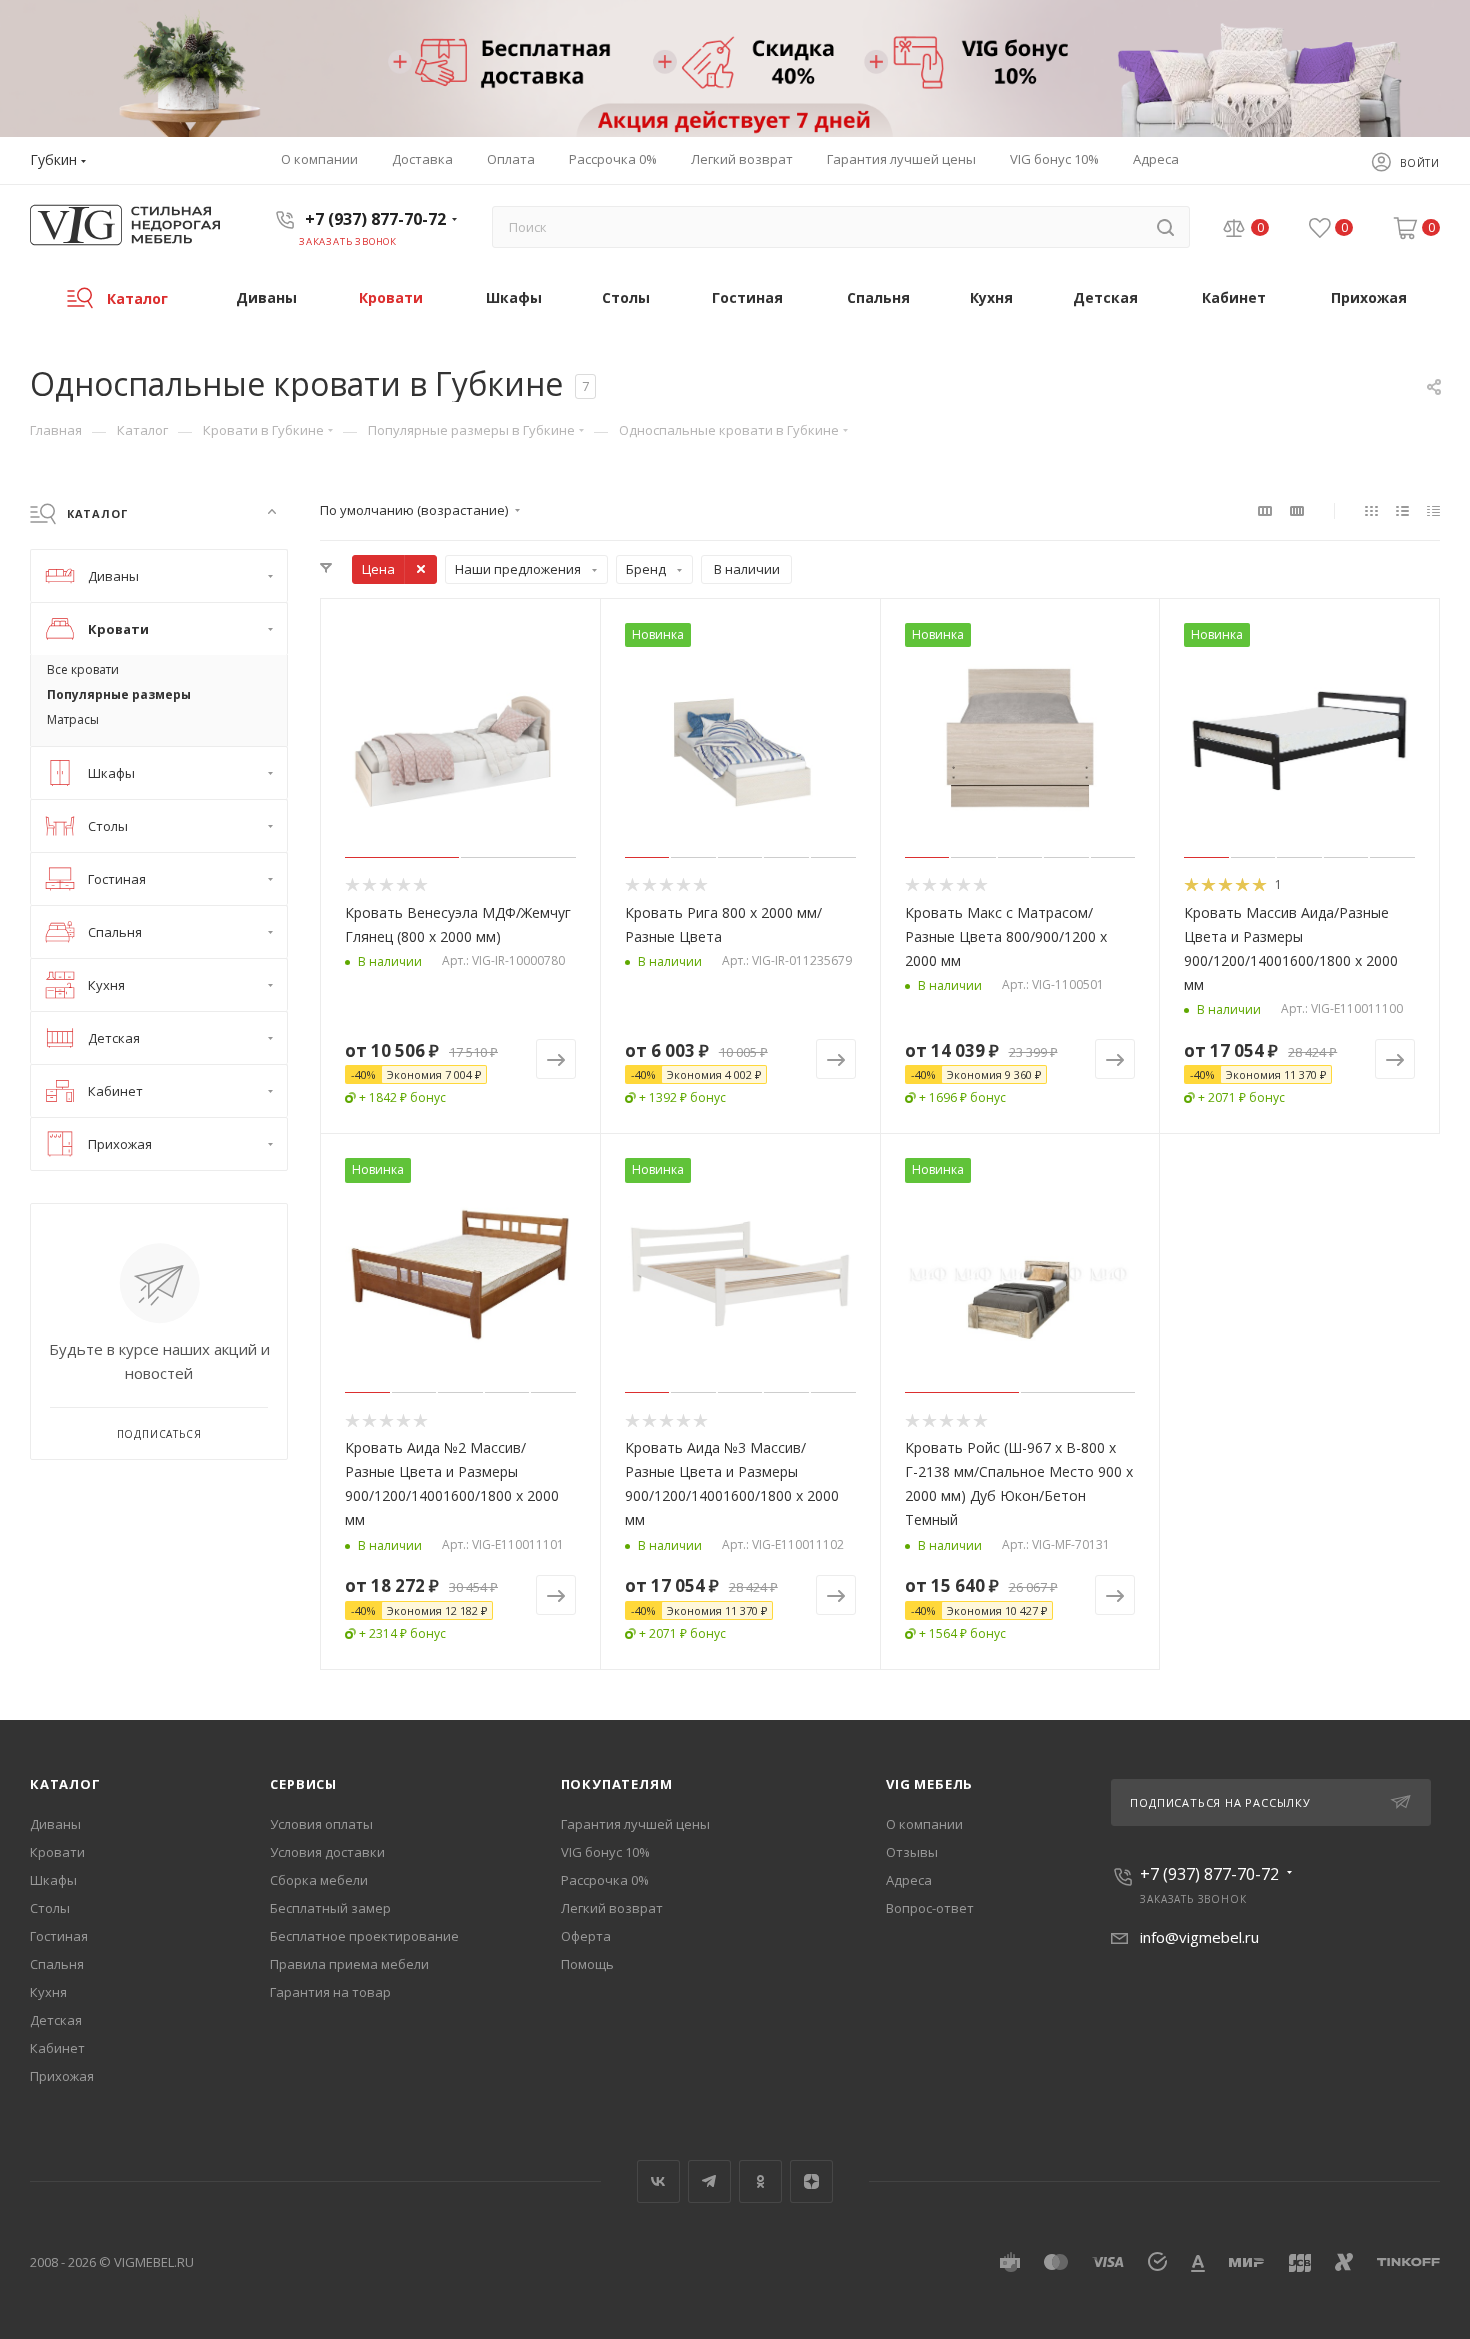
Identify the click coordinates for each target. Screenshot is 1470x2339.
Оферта (586, 1936)
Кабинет (57, 2048)
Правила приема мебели (349, 1964)
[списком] (1402, 510)
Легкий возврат (612, 1908)
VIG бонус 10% (605, 1852)
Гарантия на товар (330, 1992)
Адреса (909, 1880)
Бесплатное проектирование (364, 1936)
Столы (50, 1908)
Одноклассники (760, 2181)
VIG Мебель (929, 1784)
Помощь (587, 1964)
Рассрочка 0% (605, 1880)
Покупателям (617, 1784)
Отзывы (912, 1852)
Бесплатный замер (330, 1908)
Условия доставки (327, 1852)
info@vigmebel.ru (1199, 1937)
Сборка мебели (319, 1880)
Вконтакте (658, 2181)
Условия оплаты (321, 1824)
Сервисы (303, 1784)
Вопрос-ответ (930, 1908)
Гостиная (59, 1936)
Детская (56, 2020)
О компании (924, 1824)
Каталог (65, 1784)
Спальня (57, 1964)
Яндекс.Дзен (811, 2181)
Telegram (709, 2181)
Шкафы (53, 1880)
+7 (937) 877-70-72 (375, 219)
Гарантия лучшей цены (635, 1824)
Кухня (48, 1992)
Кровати (57, 1852)
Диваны (55, 1824)
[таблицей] (1433, 510)
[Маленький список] (1265, 510)
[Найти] (1165, 227)
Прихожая (62, 2076)
